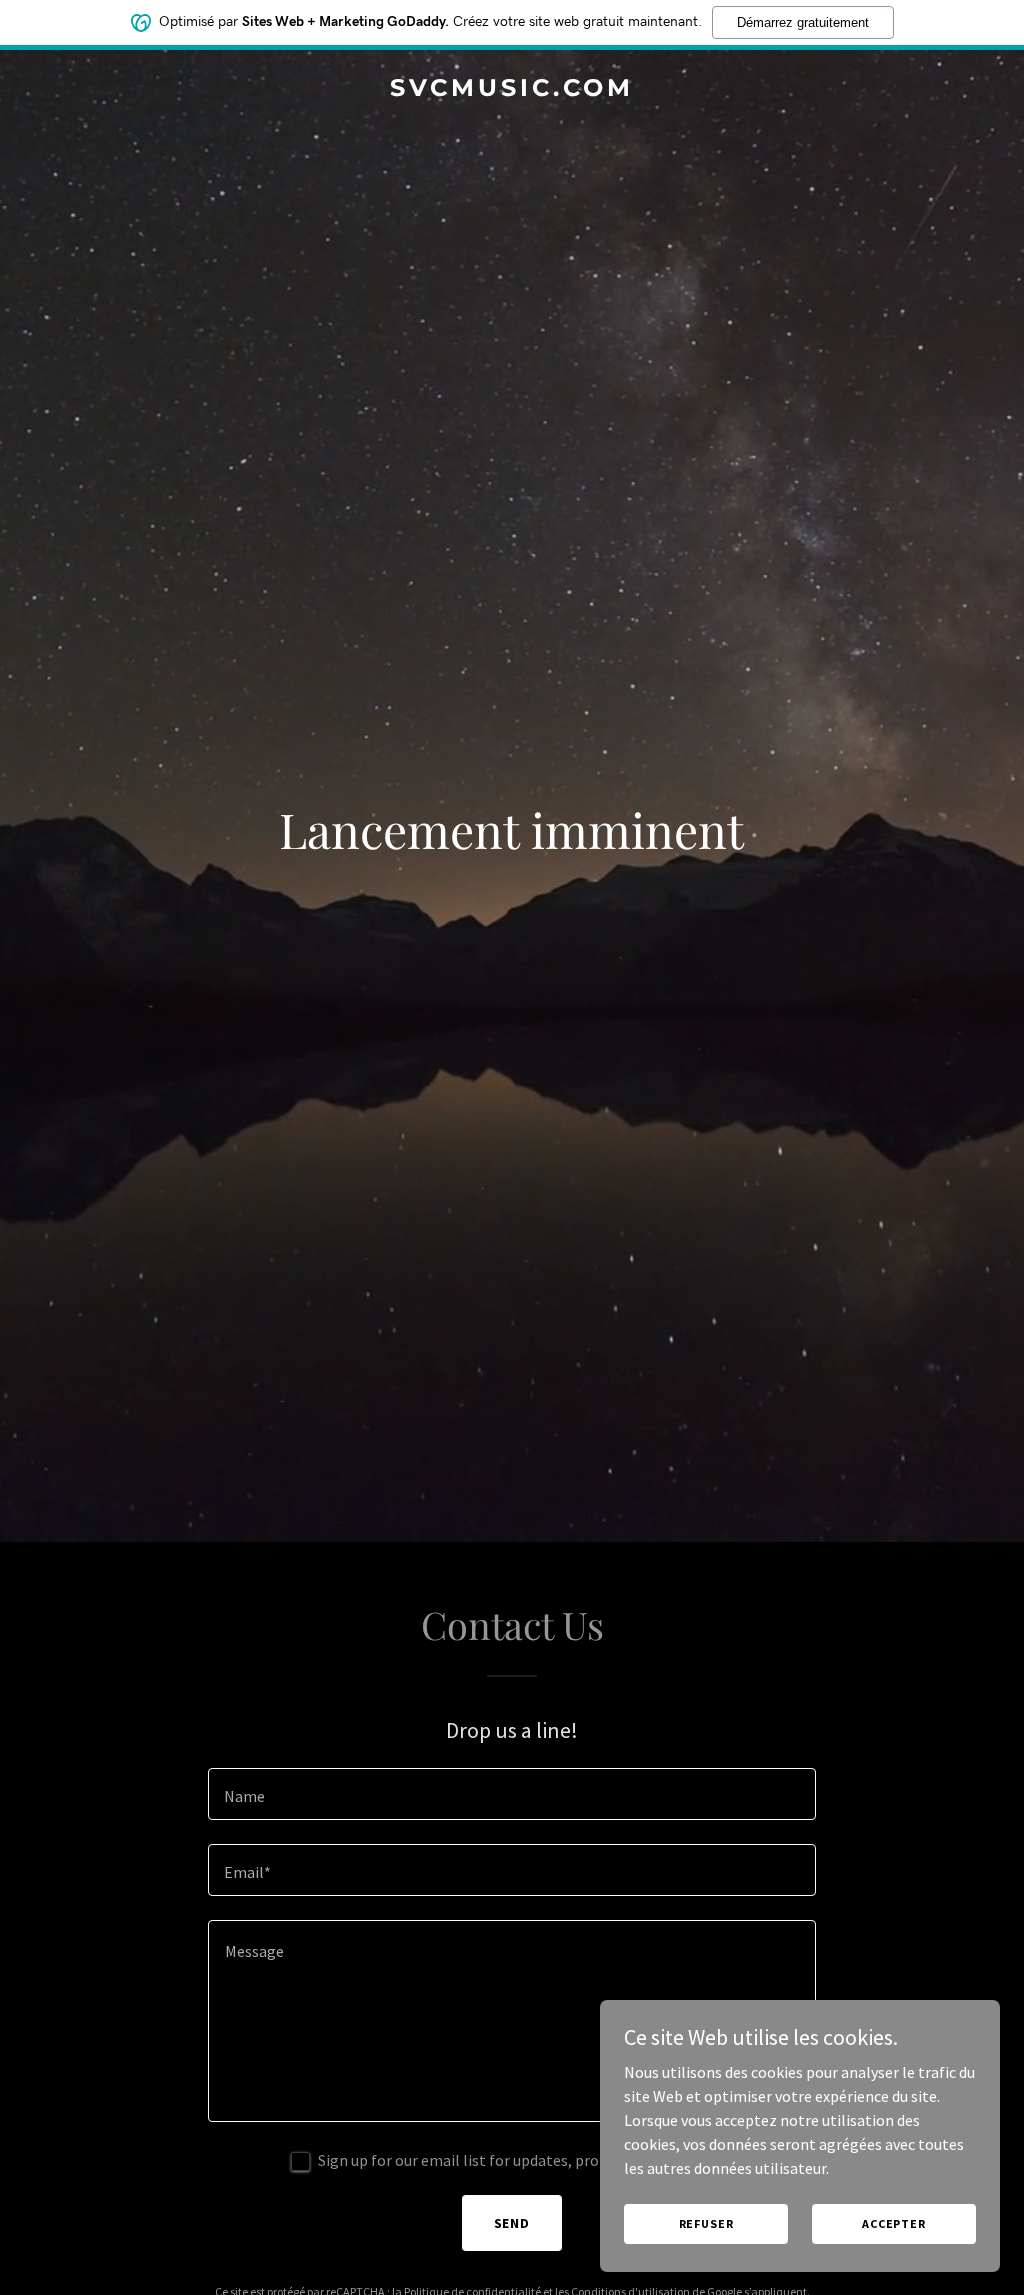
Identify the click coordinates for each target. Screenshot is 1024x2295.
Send (512, 2223)
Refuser (706, 2223)
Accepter (894, 2223)
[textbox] (512, 1794)
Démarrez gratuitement (803, 22)
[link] (512, 90)
